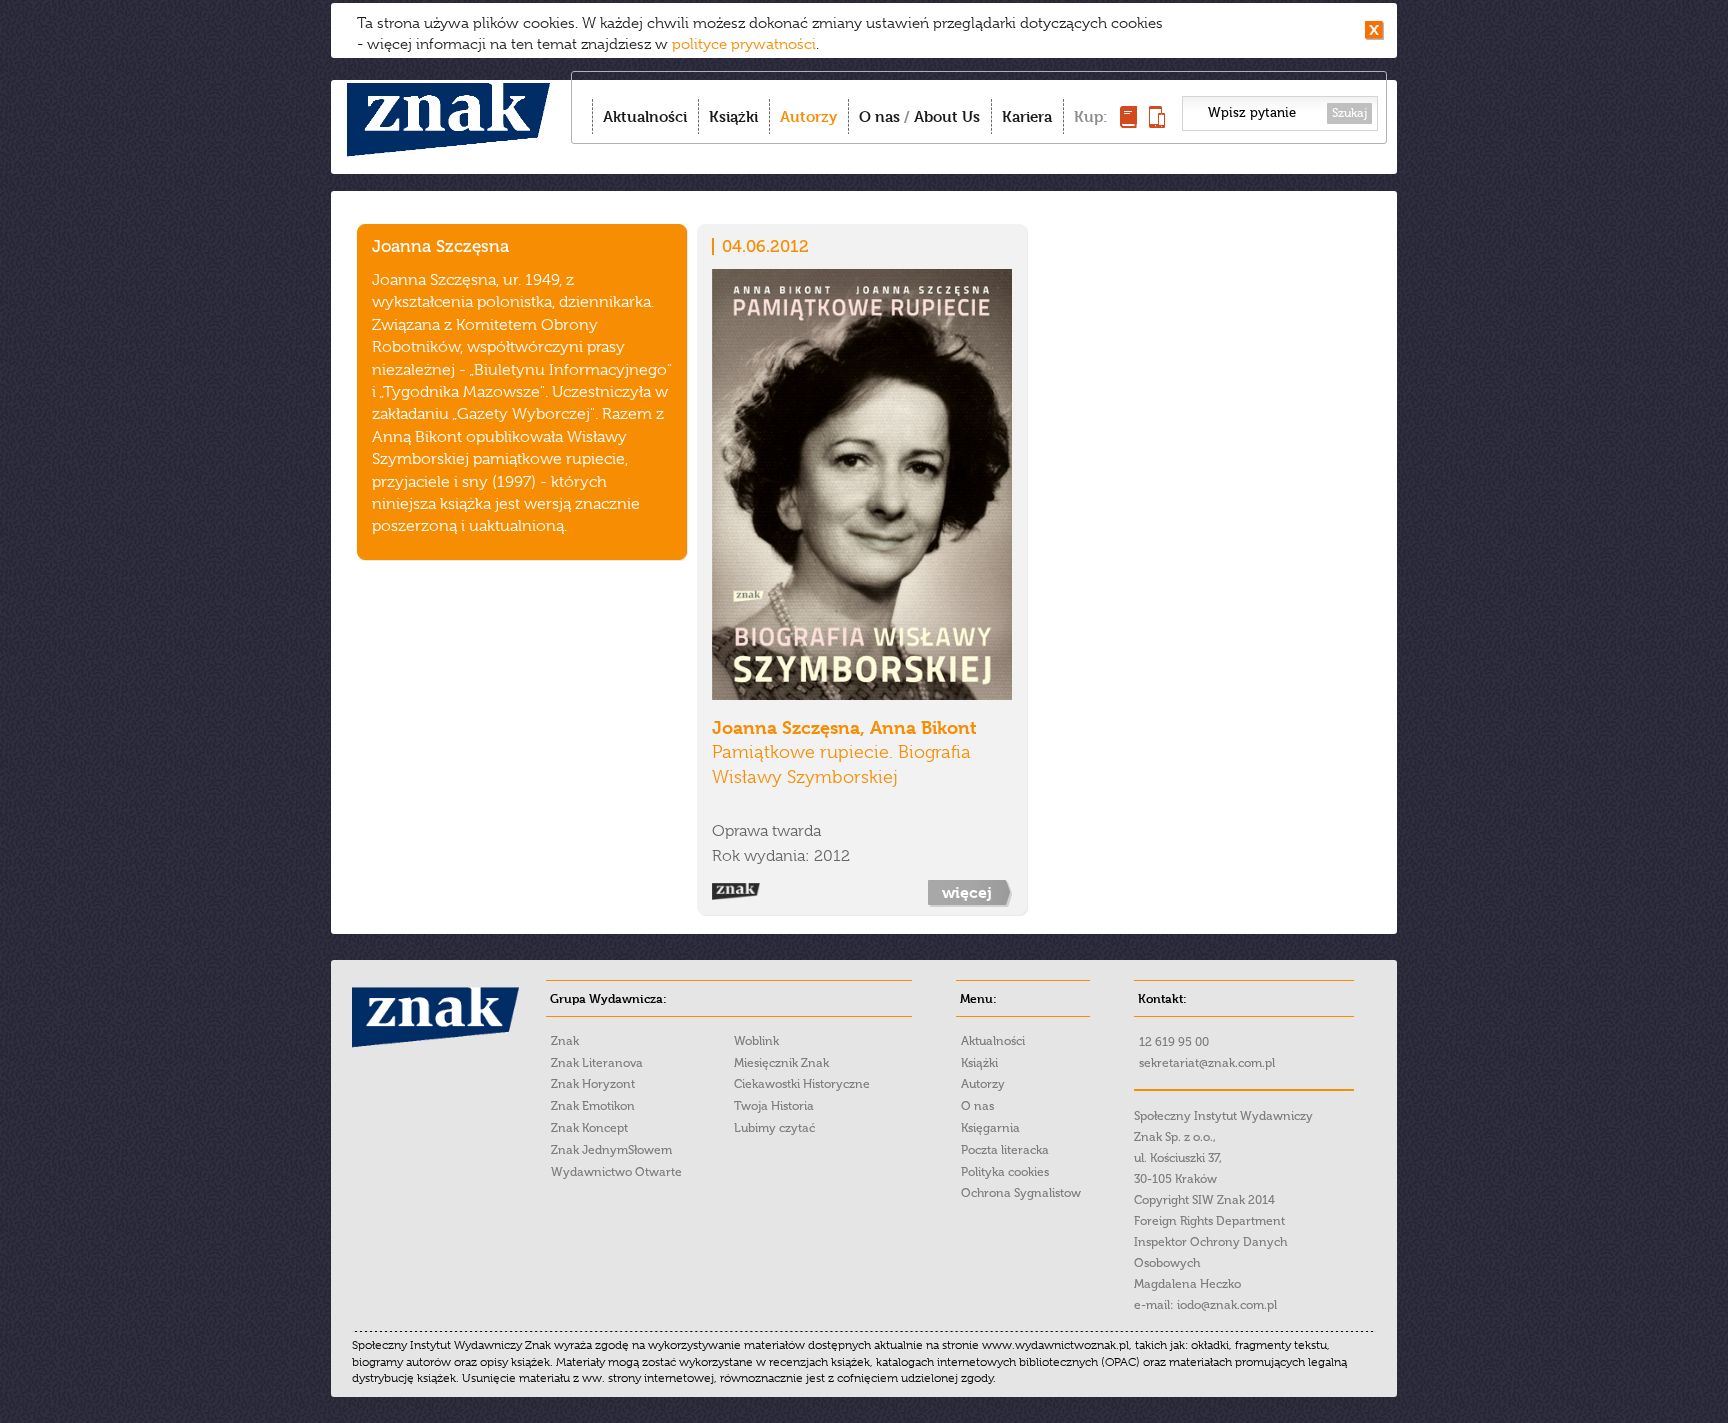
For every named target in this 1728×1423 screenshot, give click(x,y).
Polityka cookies (1005, 1172)
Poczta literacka (1005, 1150)
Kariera (1027, 116)
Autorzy (808, 116)
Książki (733, 116)
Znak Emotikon (593, 1106)
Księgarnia (990, 1128)
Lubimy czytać (774, 1128)
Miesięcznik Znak (781, 1063)
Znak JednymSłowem (611, 1150)
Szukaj (1349, 113)
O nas (879, 116)
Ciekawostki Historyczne (802, 1084)
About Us (947, 116)
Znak (565, 1041)
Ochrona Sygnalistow (1021, 1193)
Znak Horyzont (593, 1084)
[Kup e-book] (1157, 122)
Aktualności (645, 116)
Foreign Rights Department (1209, 1221)
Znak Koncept (589, 1128)
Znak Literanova (597, 1063)
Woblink (756, 1041)
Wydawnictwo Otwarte (616, 1172)
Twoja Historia (774, 1106)
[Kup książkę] (1128, 122)
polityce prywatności (744, 44)
